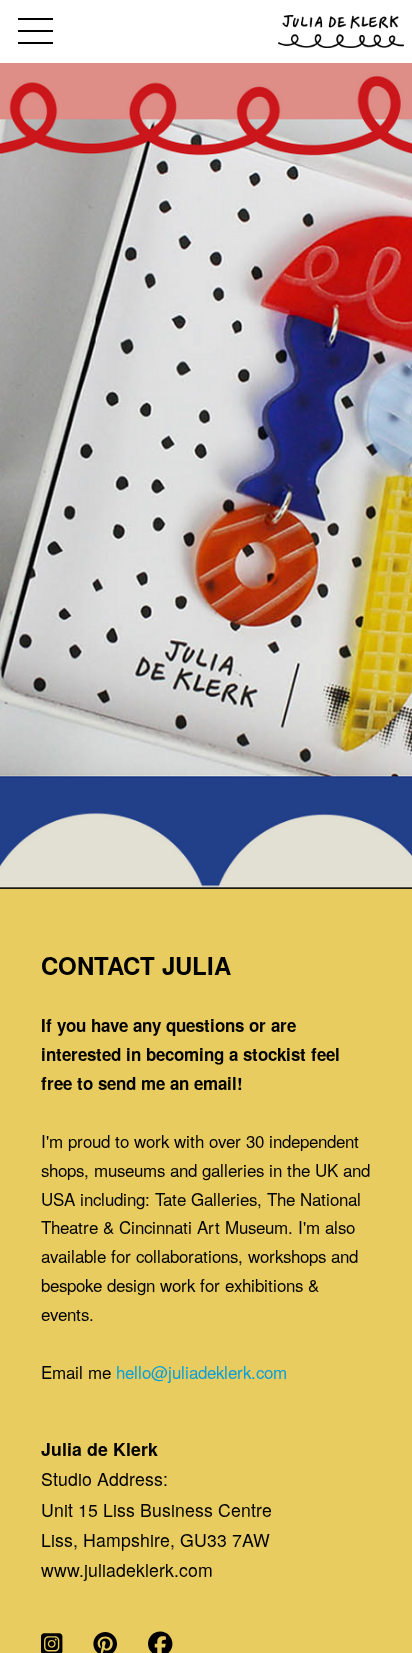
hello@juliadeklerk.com (201, 1372)
